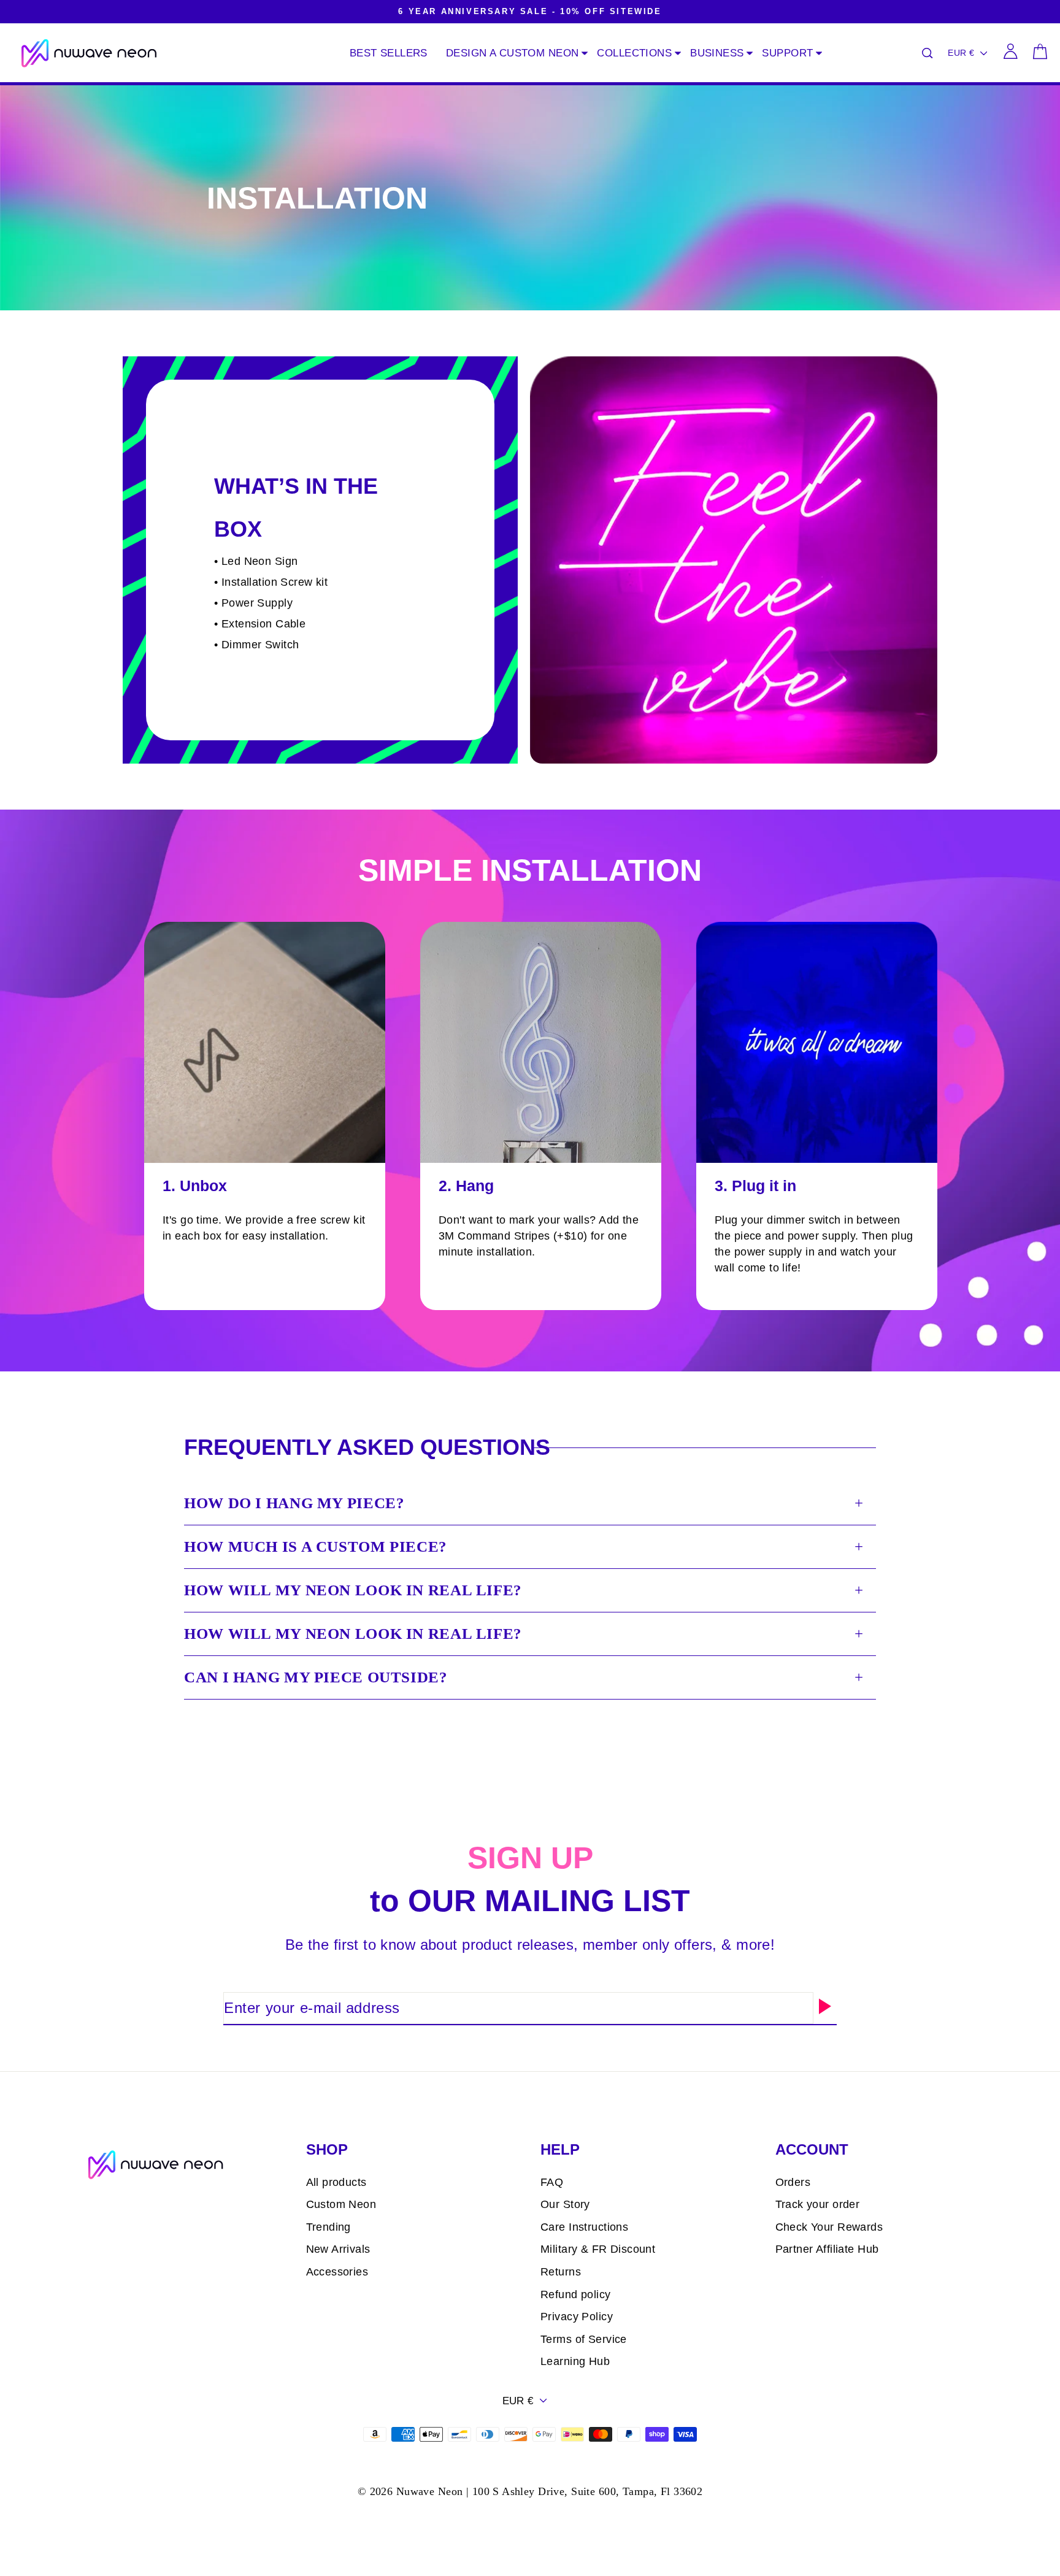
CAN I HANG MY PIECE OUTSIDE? (316, 1677)
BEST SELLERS (389, 53)
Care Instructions (584, 2227)
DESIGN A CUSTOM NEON (513, 53)
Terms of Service (584, 2339)
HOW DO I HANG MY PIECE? (294, 1503)
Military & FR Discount (598, 2249)
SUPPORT (787, 53)
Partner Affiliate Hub (827, 2249)
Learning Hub (575, 2361)
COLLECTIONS (634, 53)
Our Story (565, 2204)
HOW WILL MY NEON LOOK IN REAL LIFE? (353, 1590)
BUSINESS (717, 53)
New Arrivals (338, 2249)
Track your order (818, 2204)
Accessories (337, 2272)
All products (336, 2182)
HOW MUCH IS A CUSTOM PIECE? (316, 1547)
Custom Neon (341, 2204)
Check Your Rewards (829, 2227)
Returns (561, 2272)
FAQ (552, 2182)
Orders (793, 2182)
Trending (328, 2227)
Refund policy (576, 2294)
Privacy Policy (577, 2317)
